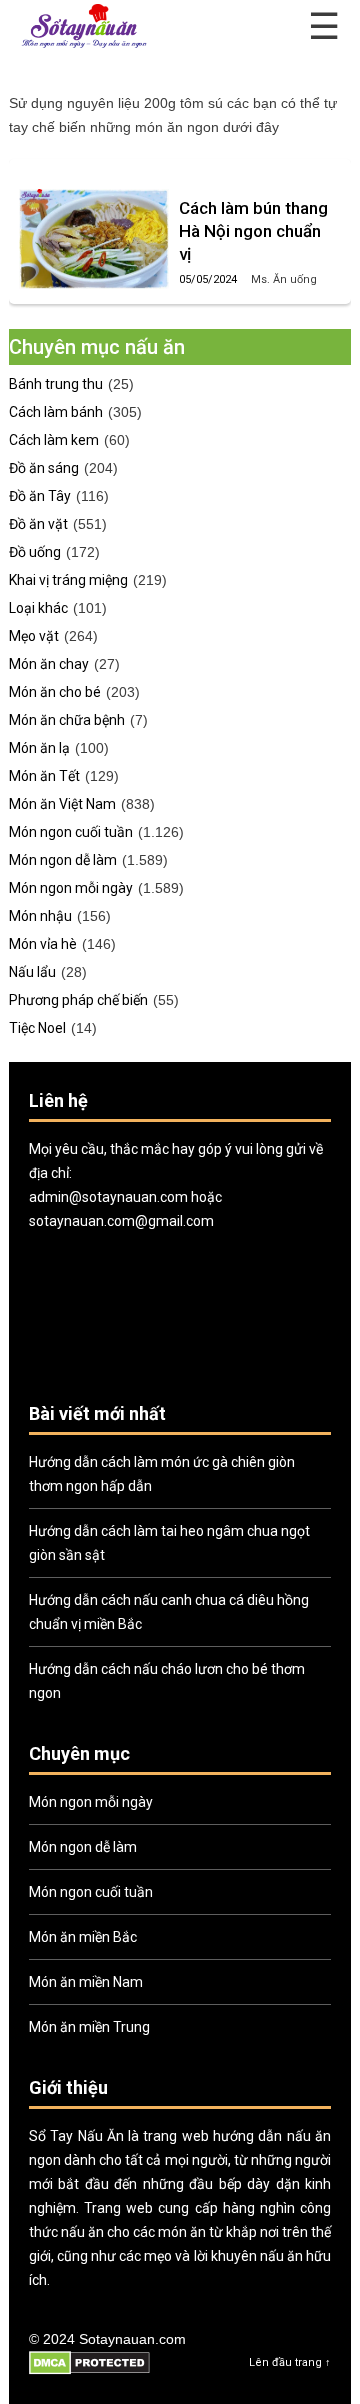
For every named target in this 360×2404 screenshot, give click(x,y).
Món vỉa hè (43, 944)
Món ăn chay (49, 664)
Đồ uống (35, 552)
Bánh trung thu (56, 384)
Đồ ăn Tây (40, 496)
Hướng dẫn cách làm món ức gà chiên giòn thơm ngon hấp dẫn (162, 1474)
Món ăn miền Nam (86, 1982)
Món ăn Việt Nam (62, 804)
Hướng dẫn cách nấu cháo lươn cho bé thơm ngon (167, 1681)
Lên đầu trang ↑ (290, 2362)
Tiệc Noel (37, 1028)
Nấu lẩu (32, 972)
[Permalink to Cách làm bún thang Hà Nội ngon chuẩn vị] (94, 239)
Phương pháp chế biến (78, 1000)
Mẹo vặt (34, 636)
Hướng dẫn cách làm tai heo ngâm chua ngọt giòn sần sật (169, 1543)
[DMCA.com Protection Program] (89, 2371)
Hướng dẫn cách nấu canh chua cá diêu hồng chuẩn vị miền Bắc (169, 1612)
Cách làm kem (54, 440)
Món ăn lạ (39, 748)
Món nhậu (40, 916)
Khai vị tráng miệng (68, 580)
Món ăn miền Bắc (83, 1937)
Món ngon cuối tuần (71, 832)
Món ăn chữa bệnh (67, 720)
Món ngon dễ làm (63, 860)
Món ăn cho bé (55, 692)
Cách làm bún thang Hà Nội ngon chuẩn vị (253, 231)
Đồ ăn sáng (44, 468)
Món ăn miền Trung (89, 2027)
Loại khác (38, 608)
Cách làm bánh (56, 412)
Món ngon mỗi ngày (71, 888)
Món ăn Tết (44, 776)
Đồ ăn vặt (38, 524)
